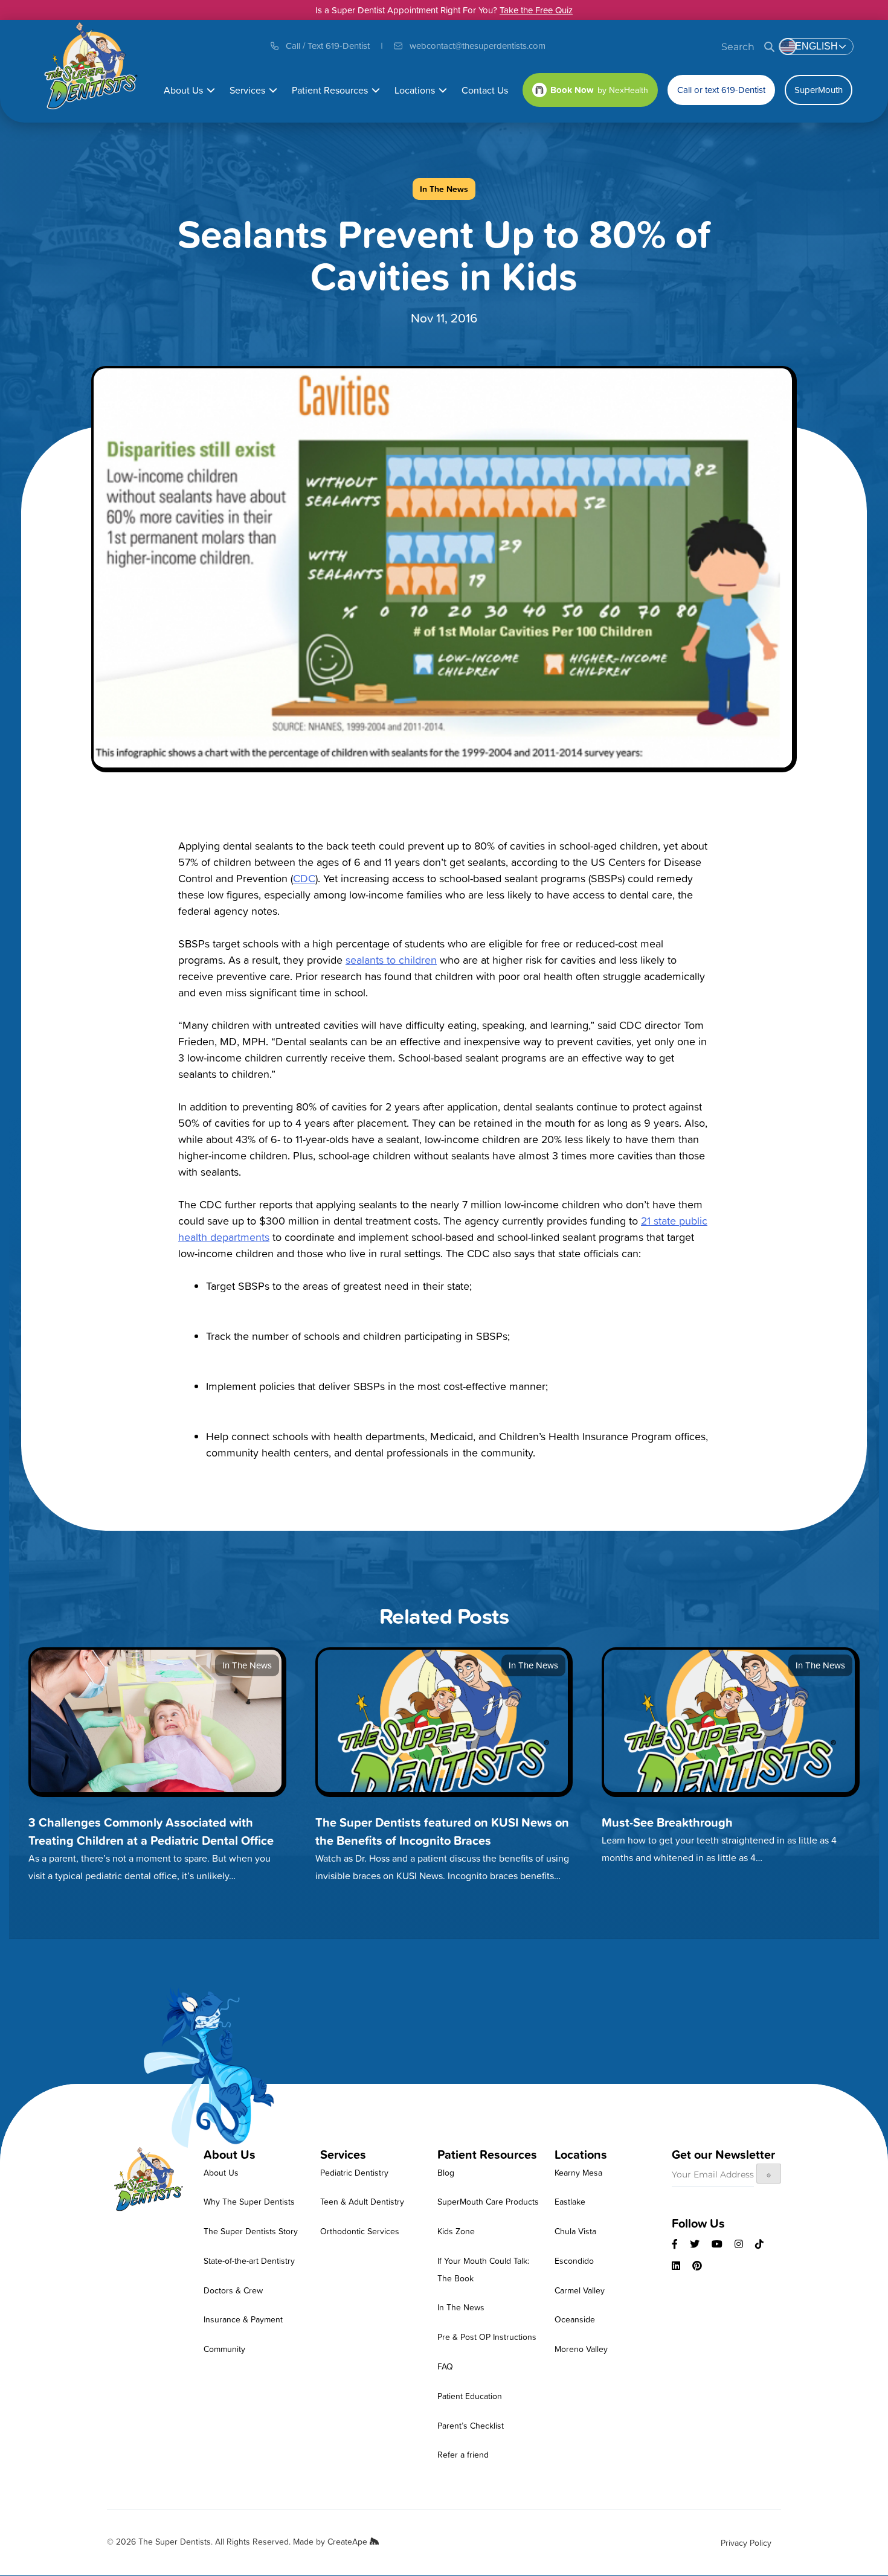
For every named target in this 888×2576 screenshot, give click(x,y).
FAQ (445, 2366)
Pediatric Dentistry (354, 2172)
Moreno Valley (581, 2349)
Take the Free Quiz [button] (536, 10)
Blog (446, 2172)
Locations (415, 90)
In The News (461, 2307)
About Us (183, 90)
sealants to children (391, 960)
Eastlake (570, 2201)
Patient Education (470, 2396)
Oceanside (575, 2319)
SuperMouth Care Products (488, 2201)
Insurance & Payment (243, 2319)
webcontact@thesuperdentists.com (478, 46)
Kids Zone (456, 2231)
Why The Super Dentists (249, 2201)
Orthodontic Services (360, 2231)
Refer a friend (463, 2454)
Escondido (574, 2260)
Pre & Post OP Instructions (487, 2337)
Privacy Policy (746, 2542)
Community (224, 2349)
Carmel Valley (580, 2290)
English (816, 46)
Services (247, 90)
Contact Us (485, 90)
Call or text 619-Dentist (721, 90)
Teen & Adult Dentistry (362, 2201)
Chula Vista (575, 2231)
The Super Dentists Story (251, 2231)
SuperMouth (819, 90)
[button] (211, 90)
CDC (304, 878)
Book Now (572, 90)
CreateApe (349, 2541)
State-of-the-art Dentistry (249, 2260)
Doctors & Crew (233, 2290)
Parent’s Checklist (471, 2425)
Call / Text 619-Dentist (328, 46)
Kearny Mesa (578, 2172)
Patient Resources (330, 90)
